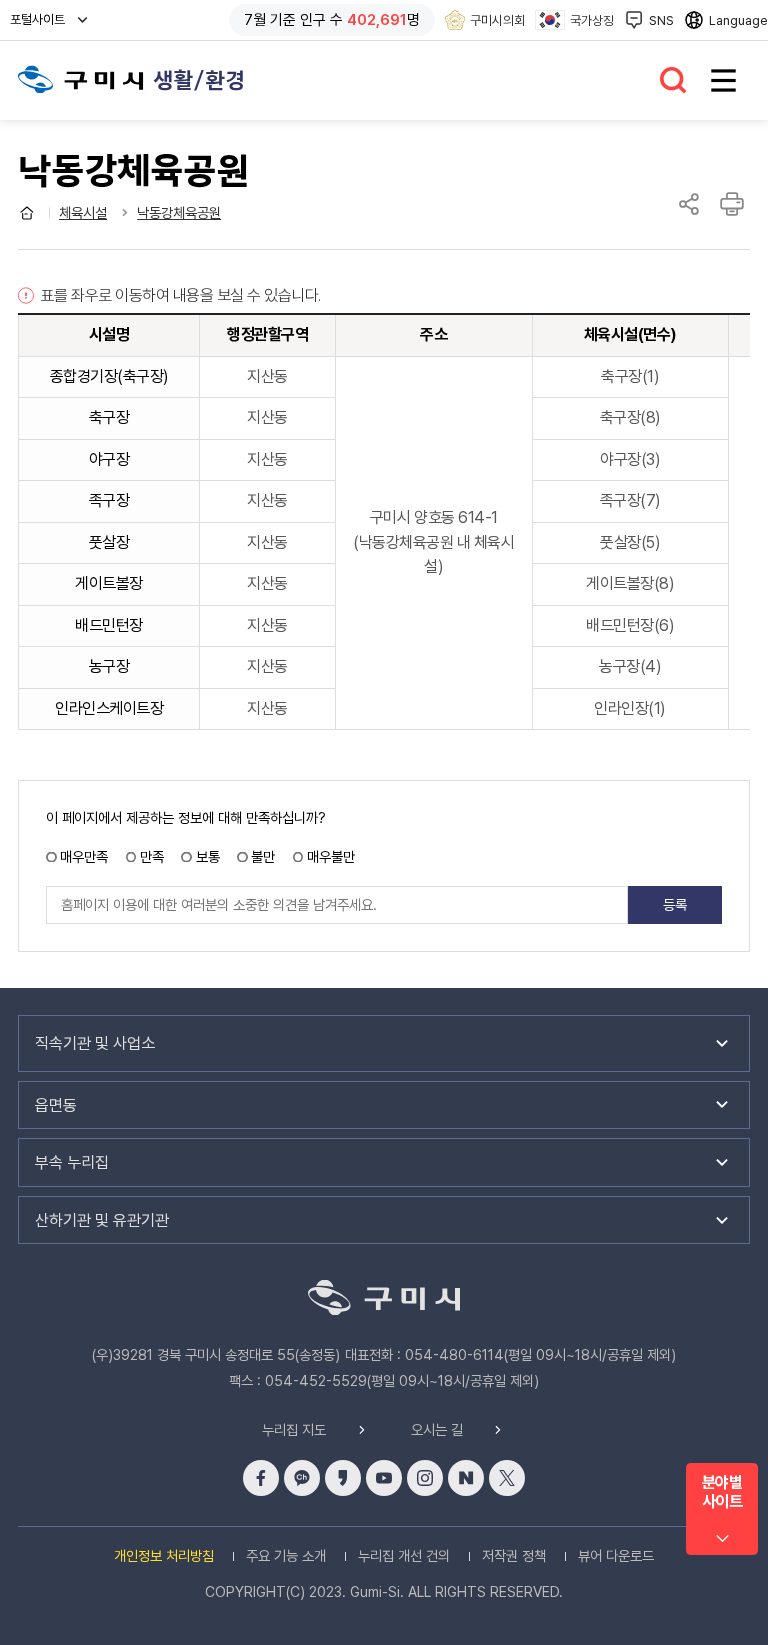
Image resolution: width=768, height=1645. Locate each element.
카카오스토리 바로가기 (343, 1478)
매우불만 (331, 856)
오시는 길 (437, 1430)
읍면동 (56, 1105)
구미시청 (81, 79)
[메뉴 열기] (723, 80)
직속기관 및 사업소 (95, 1043)
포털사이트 (42, 25)
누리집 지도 (294, 1430)
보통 (207, 856)
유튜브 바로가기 (384, 1478)
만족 (152, 856)
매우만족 (84, 856)
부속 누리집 (72, 1162)
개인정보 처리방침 (164, 1555)
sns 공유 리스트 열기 (689, 204)
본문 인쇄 (732, 204)
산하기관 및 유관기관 (102, 1220)
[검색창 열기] (673, 80)
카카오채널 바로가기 (302, 1478)
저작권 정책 (514, 1555)
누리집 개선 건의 (404, 1555)
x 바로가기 (507, 1478)
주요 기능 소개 (286, 1555)
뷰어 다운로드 (616, 1555)
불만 (263, 856)
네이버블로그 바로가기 (466, 1478)
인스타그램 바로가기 (425, 1478)
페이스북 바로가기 (261, 1478)
